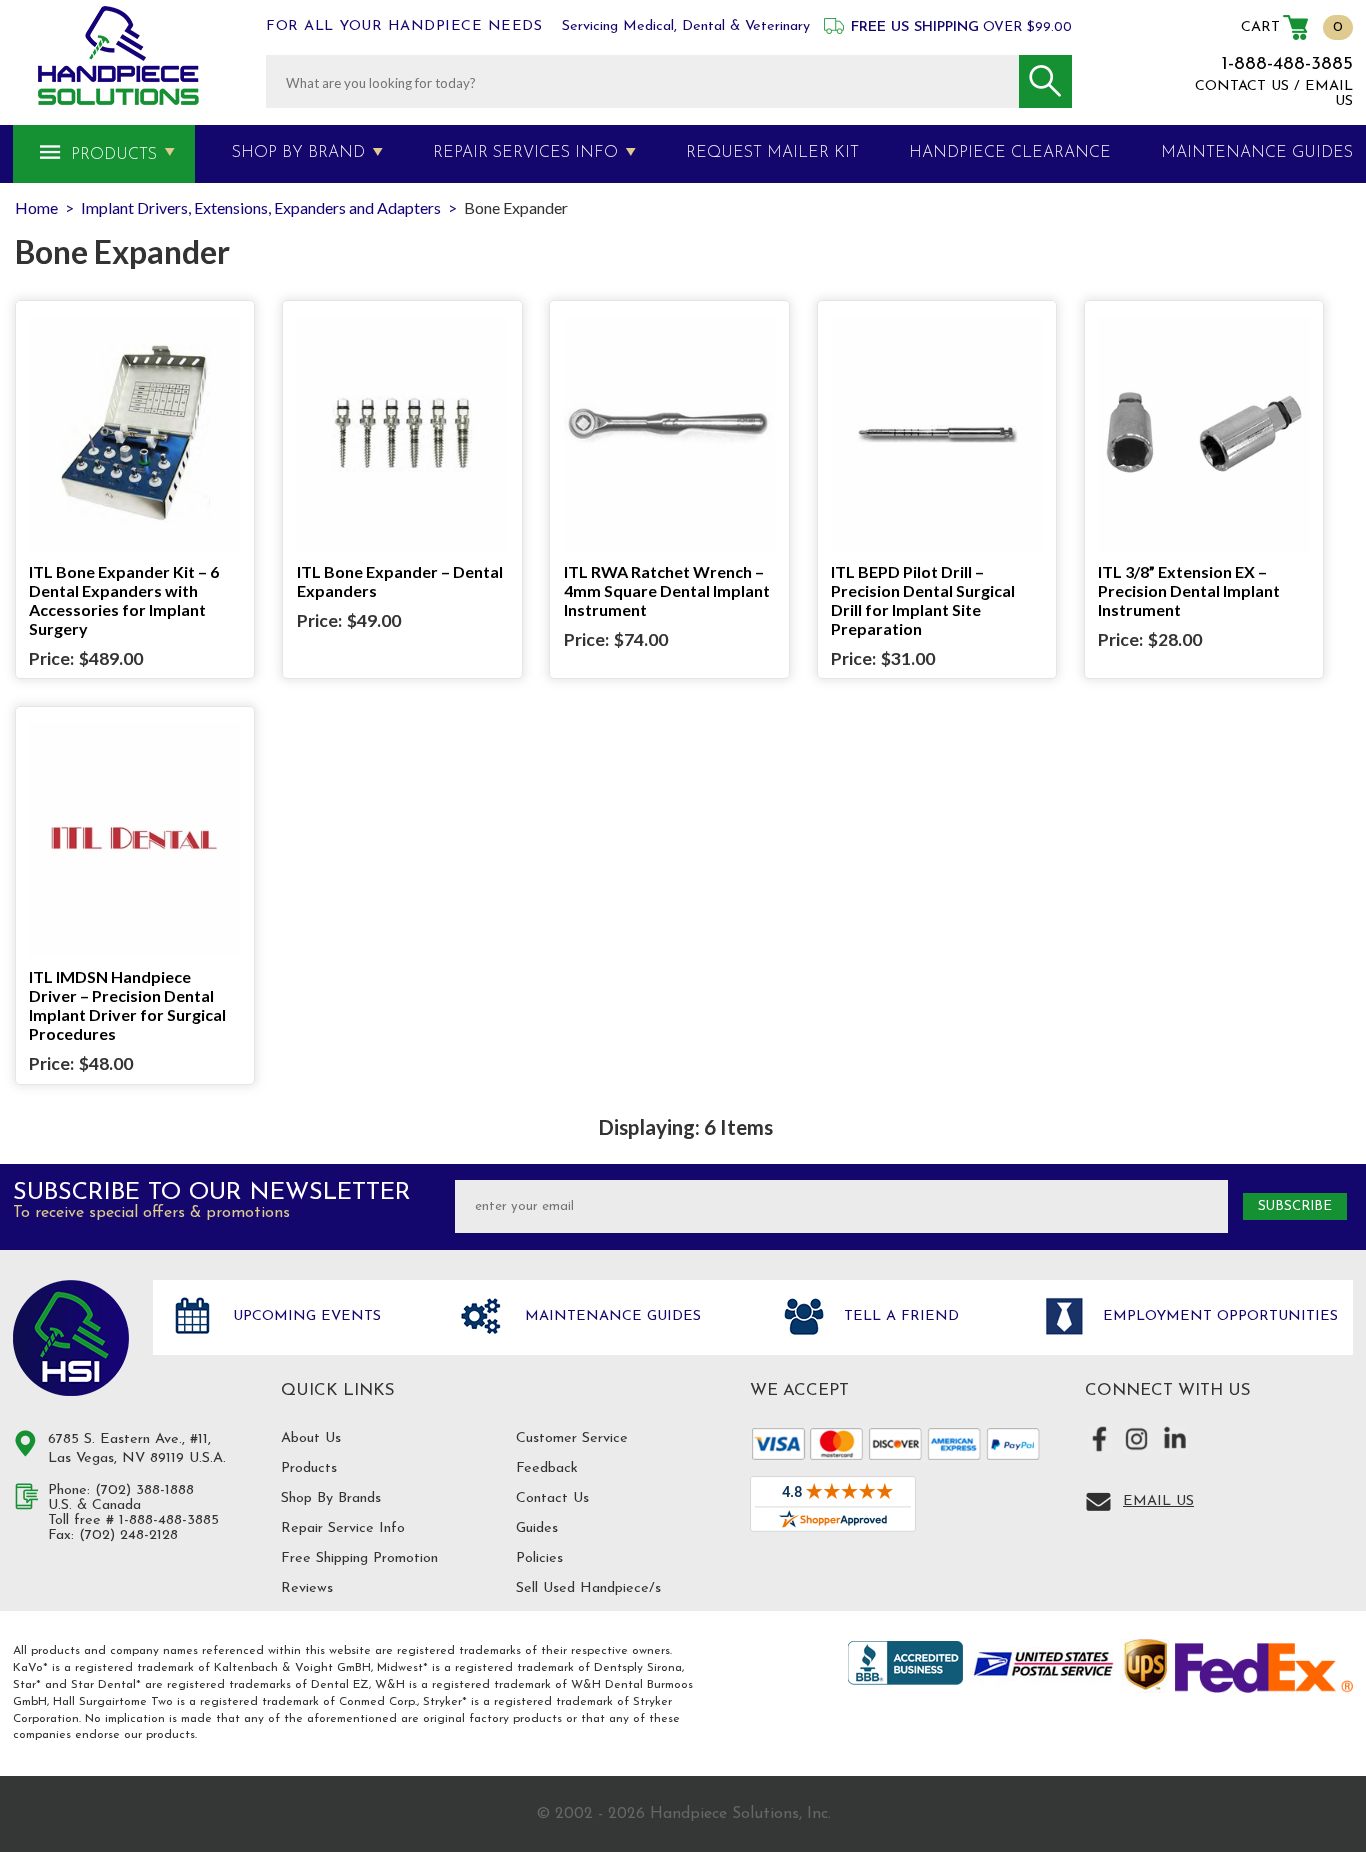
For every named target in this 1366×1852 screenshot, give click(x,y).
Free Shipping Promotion (359, 1558)
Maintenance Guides (610, 1316)
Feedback (547, 1468)
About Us (311, 1438)
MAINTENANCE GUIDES (1257, 153)
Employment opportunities (1218, 1316)
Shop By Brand (298, 153)
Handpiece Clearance (1010, 153)
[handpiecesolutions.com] (118, 55)
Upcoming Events (304, 1316)
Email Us (1158, 1501)
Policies (539, 1558)
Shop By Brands (331, 1498)
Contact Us (552, 1498)
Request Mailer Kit (772, 153)
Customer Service (572, 1438)
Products (114, 155)
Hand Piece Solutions (71, 1338)
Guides (537, 1528)
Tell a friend (899, 1316)
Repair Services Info (525, 153)
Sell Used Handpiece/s (588, 1588)
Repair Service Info (343, 1528)
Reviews (307, 1588)
